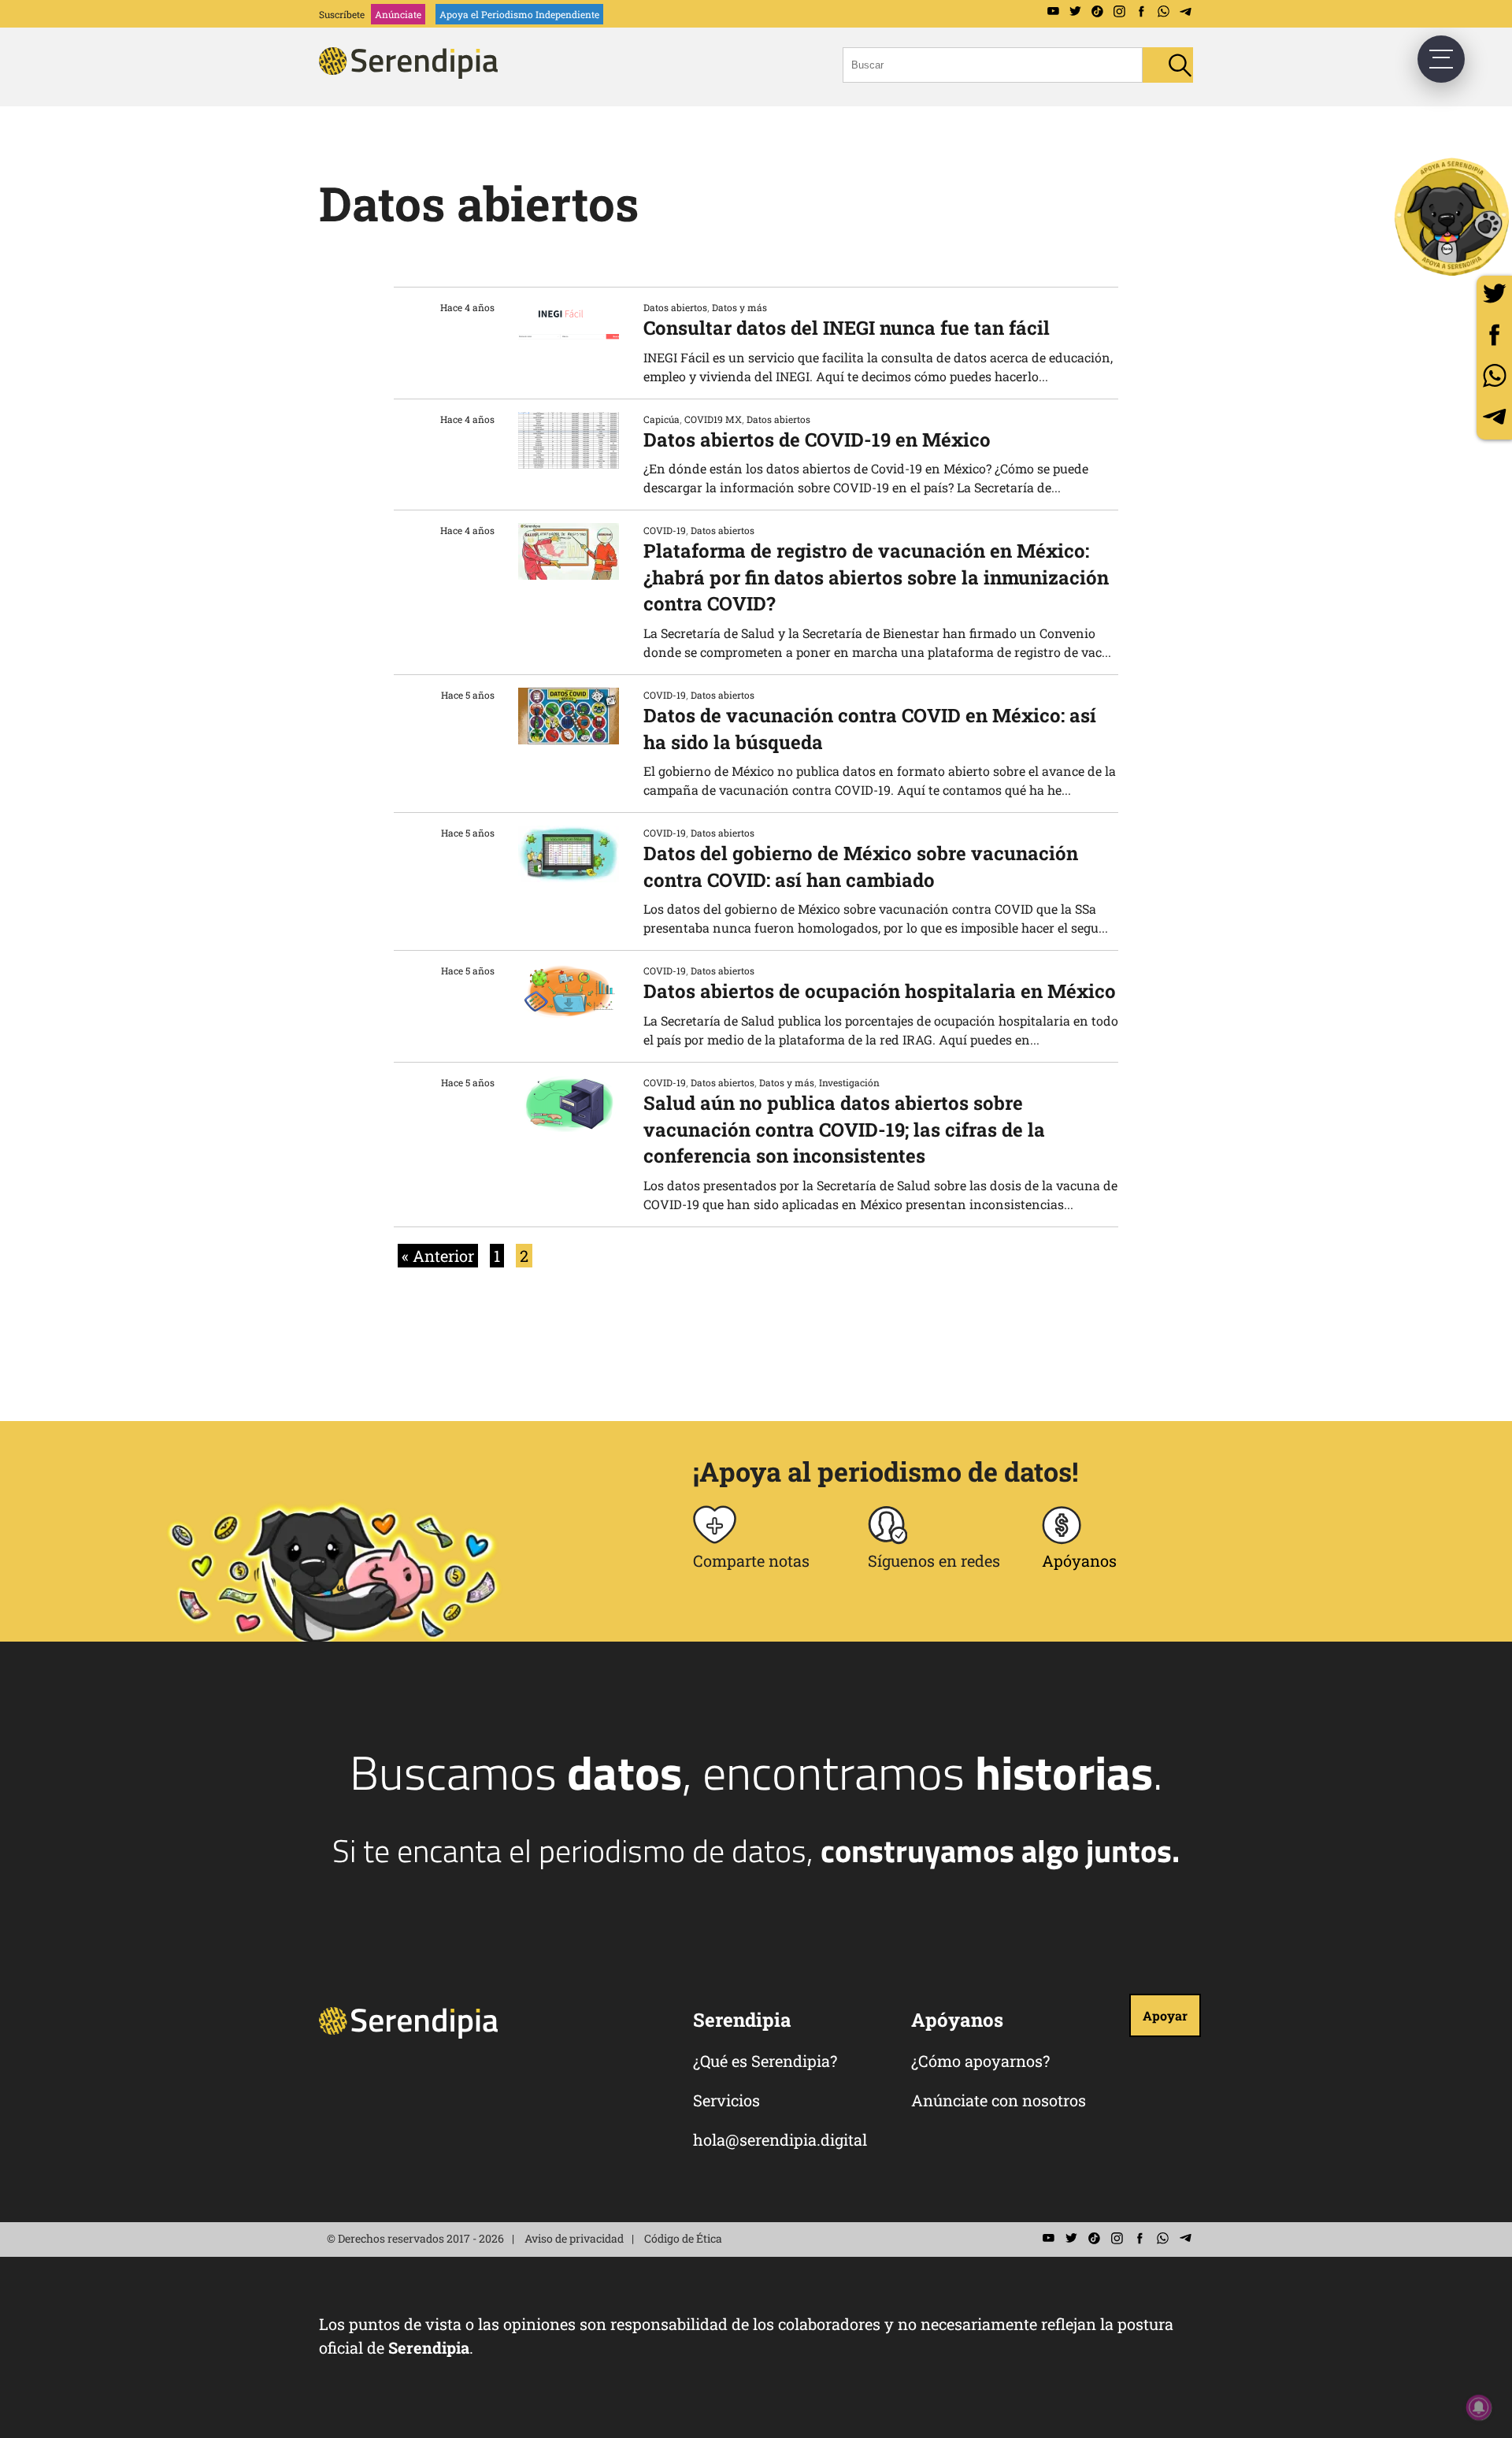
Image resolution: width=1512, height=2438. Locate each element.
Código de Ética (683, 2238)
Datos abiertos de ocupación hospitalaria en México (880, 991)
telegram (1494, 416)
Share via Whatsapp (1494, 375)
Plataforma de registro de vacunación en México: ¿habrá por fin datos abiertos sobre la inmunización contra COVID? (876, 577)
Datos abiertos (675, 307)
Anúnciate (398, 14)
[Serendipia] (413, 74)
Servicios (726, 2100)
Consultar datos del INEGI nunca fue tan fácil (847, 328)
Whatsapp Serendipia (1163, 12)
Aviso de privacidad (574, 2238)
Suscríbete (342, 14)
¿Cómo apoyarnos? (980, 2061)
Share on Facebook (1494, 334)
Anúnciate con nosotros (999, 2100)
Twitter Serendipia (1075, 12)
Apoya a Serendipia (1453, 217)
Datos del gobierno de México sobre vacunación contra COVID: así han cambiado (861, 866)
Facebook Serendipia (1141, 12)
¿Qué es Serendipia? (765, 2061)
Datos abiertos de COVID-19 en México (817, 440)
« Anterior (438, 1256)
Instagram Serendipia (1119, 12)
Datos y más (739, 307)
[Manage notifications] (1479, 2407)
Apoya (519, 14)
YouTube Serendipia (1053, 12)
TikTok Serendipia (1097, 12)
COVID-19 (665, 530)
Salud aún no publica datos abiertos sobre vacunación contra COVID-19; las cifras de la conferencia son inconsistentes (844, 1129)
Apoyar (1165, 2015)
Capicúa (661, 419)
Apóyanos (1079, 1560)
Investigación (849, 1082)
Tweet (1494, 293)
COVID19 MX (713, 419)
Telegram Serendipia (1185, 12)
